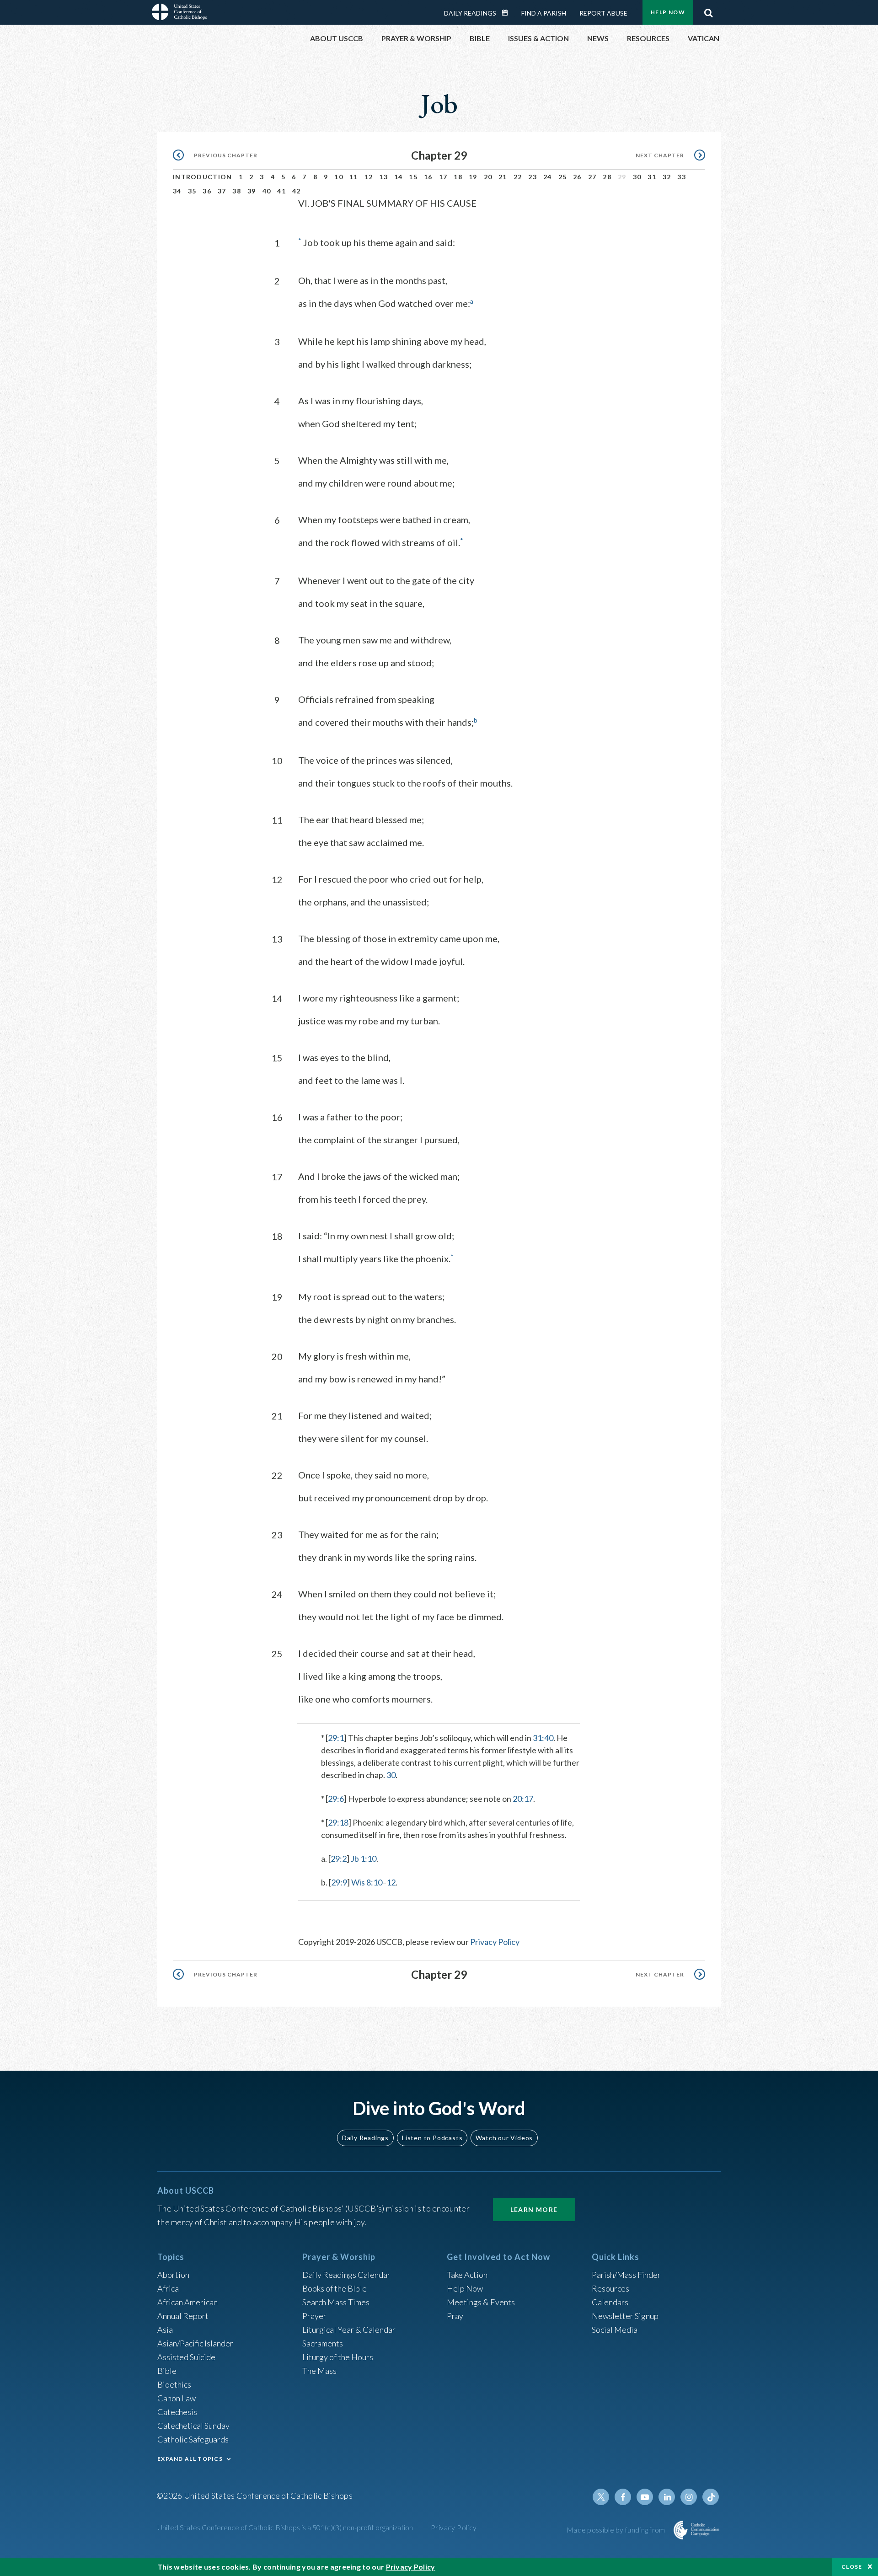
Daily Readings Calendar (508, 13)
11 (354, 177)
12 (369, 177)
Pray (455, 2316)
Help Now (668, 12)
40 (267, 191)
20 (488, 177)
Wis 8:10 (367, 1882)
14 (399, 177)
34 (177, 191)
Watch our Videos (504, 2138)
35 (192, 191)
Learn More (534, 2209)
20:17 (523, 1799)
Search (708, 11)
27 (592, 177)
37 (222, 191)
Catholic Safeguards (193, 2439)
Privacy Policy (495, 1942)
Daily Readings (470, 13)
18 (458, 177)
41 (281, 191)
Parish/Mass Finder (626, 2275)
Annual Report (183, 2316)
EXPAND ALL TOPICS (190, 2459)
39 (252, 191)
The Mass (319, 2371)
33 (682, 177)
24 (548, 177)
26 (577, 177)
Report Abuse (603, 13)
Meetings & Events (481, 2302)
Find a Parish (544, 13)
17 (443, 177)
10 (339, 177)
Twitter (601, 2497)
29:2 (339, 1858)
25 (563, 177)
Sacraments (323, 2343)
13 (383, 177)
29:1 (336, 1738)
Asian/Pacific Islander (195, 2343)
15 (413, 177)
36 (207, 191)
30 (637, 177)
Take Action (467, 2275)
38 (237, 191)
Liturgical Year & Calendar (349, 2330)
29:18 (338, 1822)
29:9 (339, 1882)
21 (503, 177)
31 (652, 177)
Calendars (610, 2302)
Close (852, 2567)
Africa (168, 2288)
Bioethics (174, 2384)
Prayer (314, 2316)
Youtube (645, 2497)
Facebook (623, 2497)
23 (533, 177)
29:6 (336, 1799)
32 (667, 177)
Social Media (615, 2330)
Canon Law (177, 2398)
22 (518, 177)
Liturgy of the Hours (338, 2357)
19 (473, 177)
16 (428, 177)
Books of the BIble (335, 2288)
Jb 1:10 (364, 1858)
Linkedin (667, 2497)
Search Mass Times (336, 2302)
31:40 (543, 1738)
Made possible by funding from (617, 2530)
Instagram (689, 2497)
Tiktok (711, 2497)
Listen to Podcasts (432, 2138)
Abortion (173, 2275)
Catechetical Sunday (193, 2426)
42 (297, 191)
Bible (167, 2371)
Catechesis (177, 2412)
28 (607, 177)
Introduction (203, 177)
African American (187, 2302)
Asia (165, 2330)
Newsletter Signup (625, 2316)
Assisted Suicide (186, 2357)
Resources (610, 2288)
